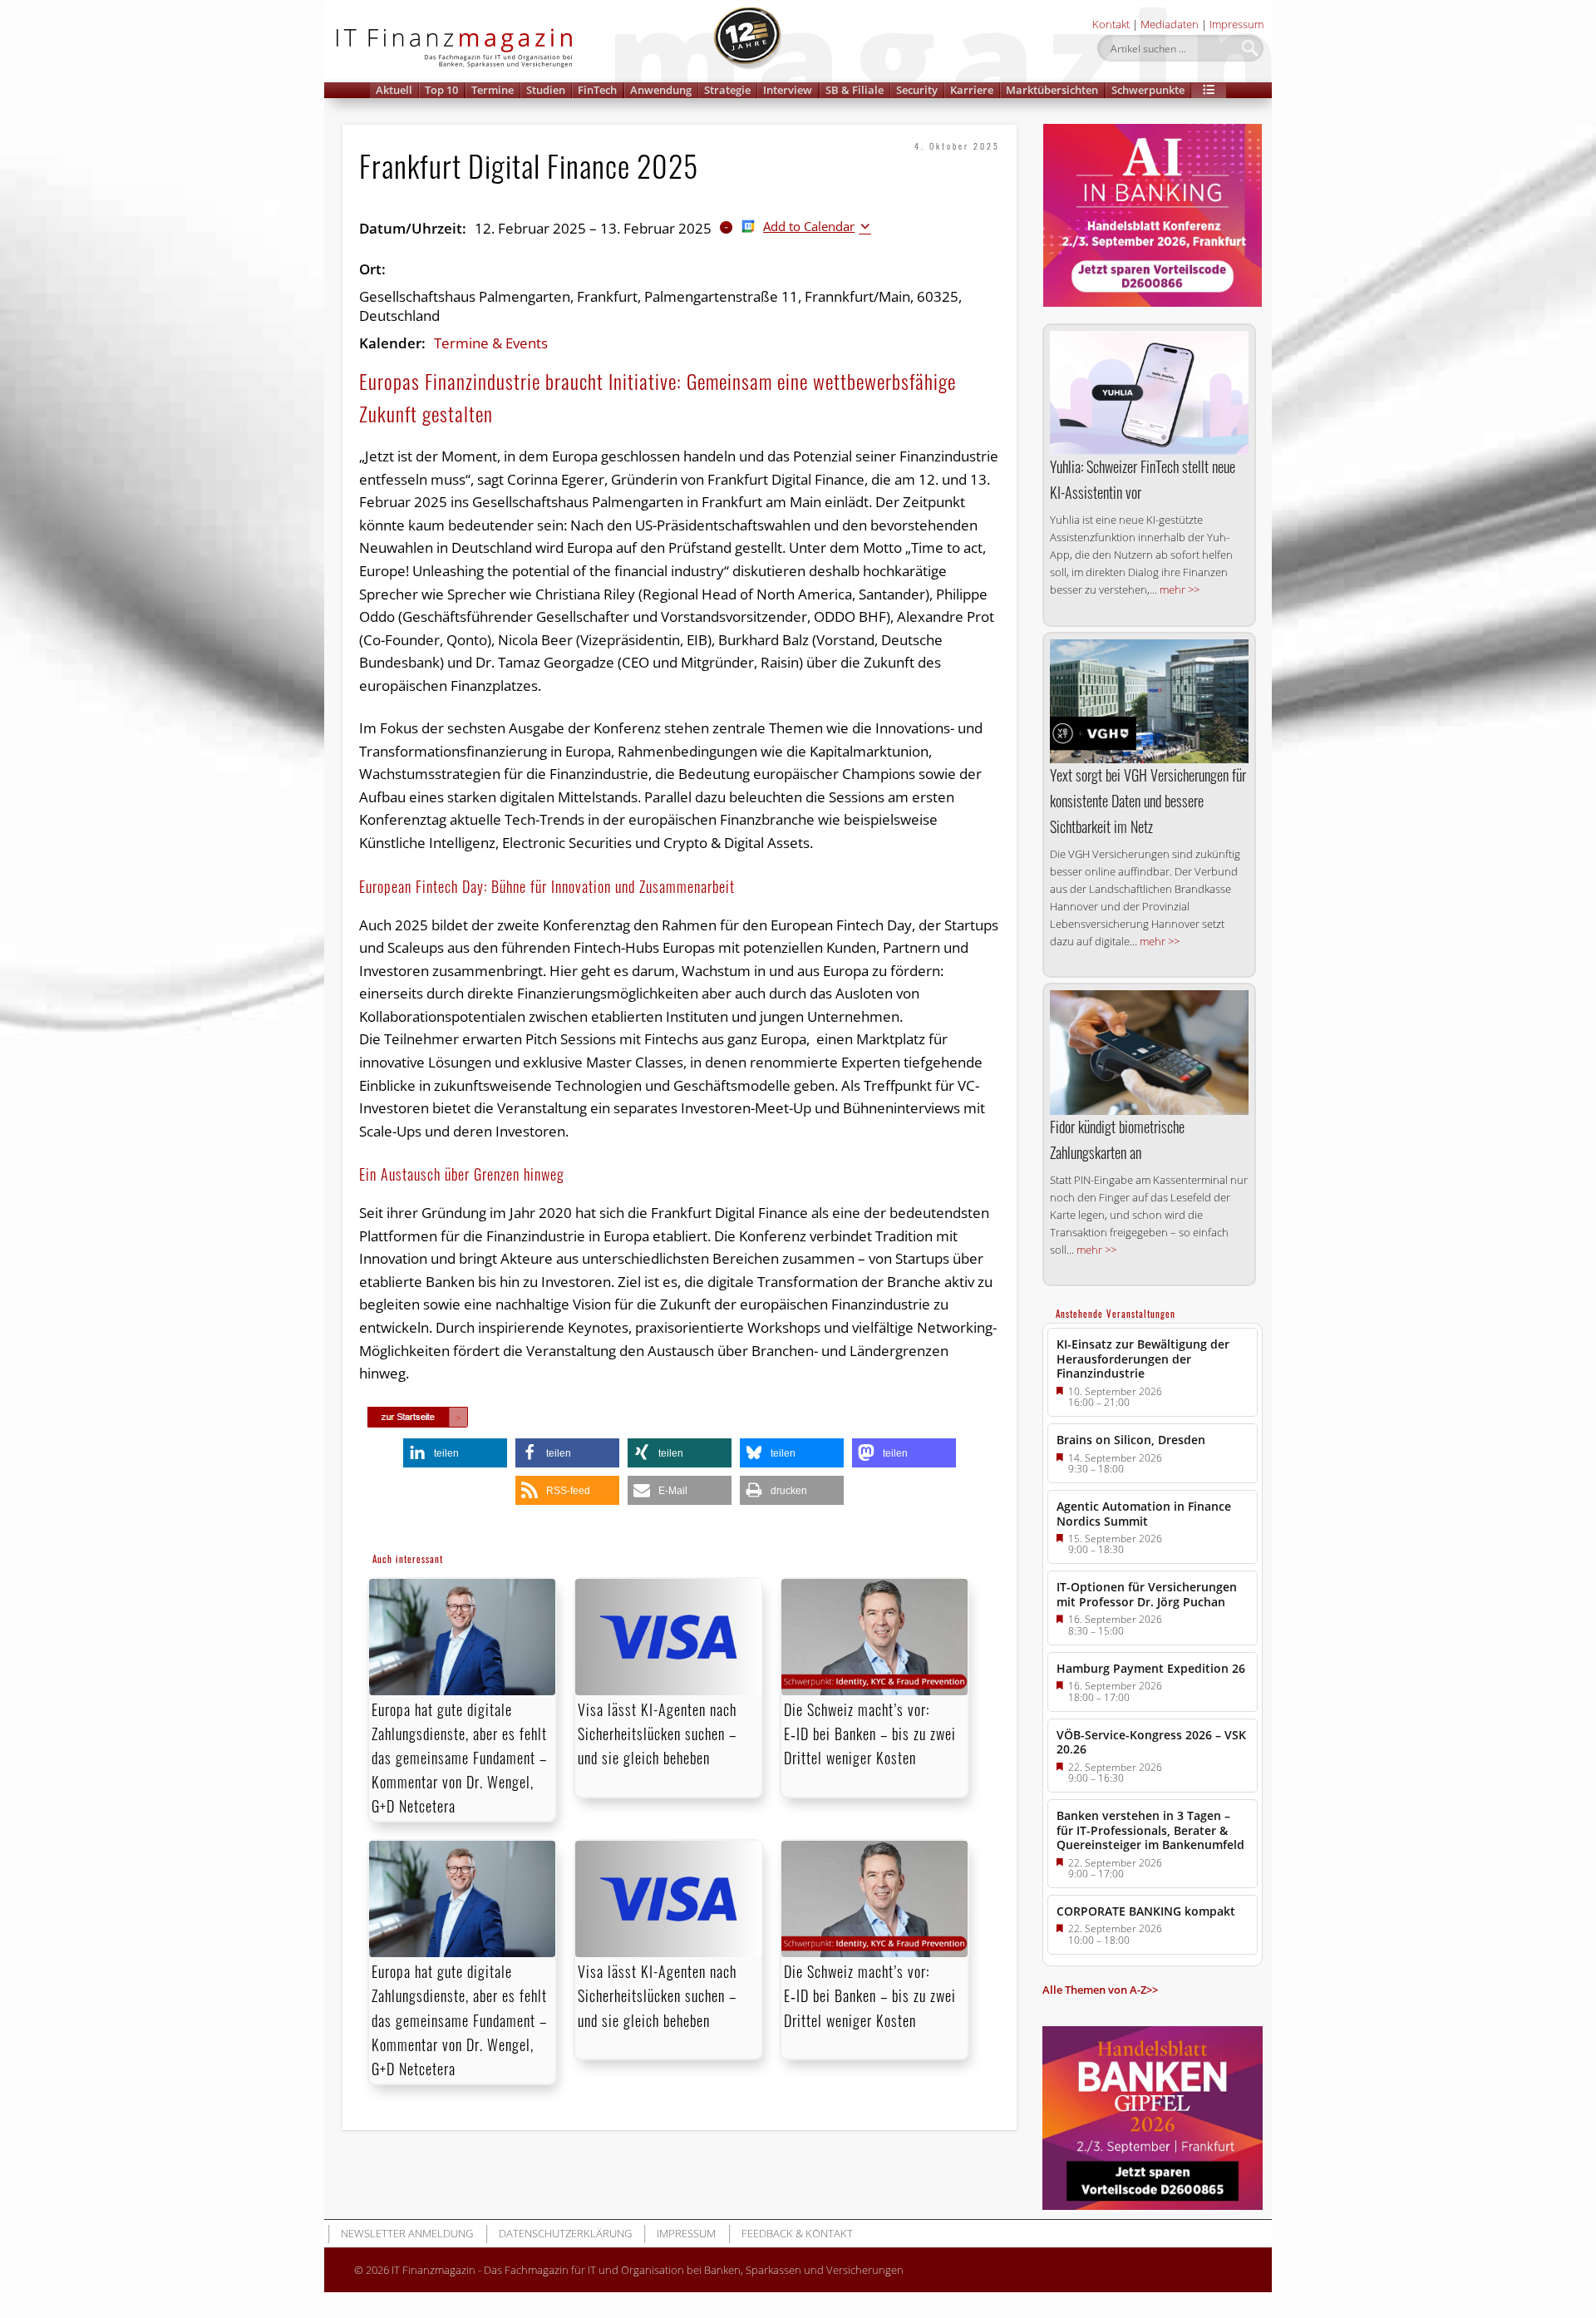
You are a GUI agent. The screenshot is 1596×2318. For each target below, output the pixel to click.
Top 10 (441, 90)
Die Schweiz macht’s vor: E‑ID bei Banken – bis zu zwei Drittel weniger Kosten (870, 1734)
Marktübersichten (1052, 90)
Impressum (1236, 24)
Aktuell (394, 90)
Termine (493, 90)
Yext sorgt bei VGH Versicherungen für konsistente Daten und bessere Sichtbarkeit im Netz (1148, 801)
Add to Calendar (809, 226)
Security (917, 90)
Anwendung (661, 90)
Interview (788, 90)
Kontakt (1111, 24)
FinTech (597, 90)
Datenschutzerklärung (565, 2233)
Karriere (972, 90)
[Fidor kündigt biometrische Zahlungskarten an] (1149, 1053)
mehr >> (1180, 589)
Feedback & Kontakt (797, 2233)
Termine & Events (491, 343)
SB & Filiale (855, 90)
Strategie (727, 90)
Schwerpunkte (1148, 90)
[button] (1209, 90)
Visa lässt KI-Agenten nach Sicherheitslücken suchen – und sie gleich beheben (657, 1734)
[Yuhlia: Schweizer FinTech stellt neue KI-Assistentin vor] (1149, 393)
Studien (546, 90)
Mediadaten (1170, 24)
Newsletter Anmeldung (407, 2233)
